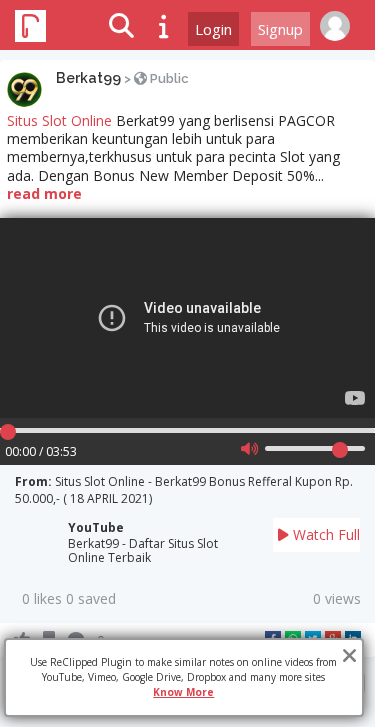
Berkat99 (88, 78)
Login (213, 29)
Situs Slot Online (59, 120)
